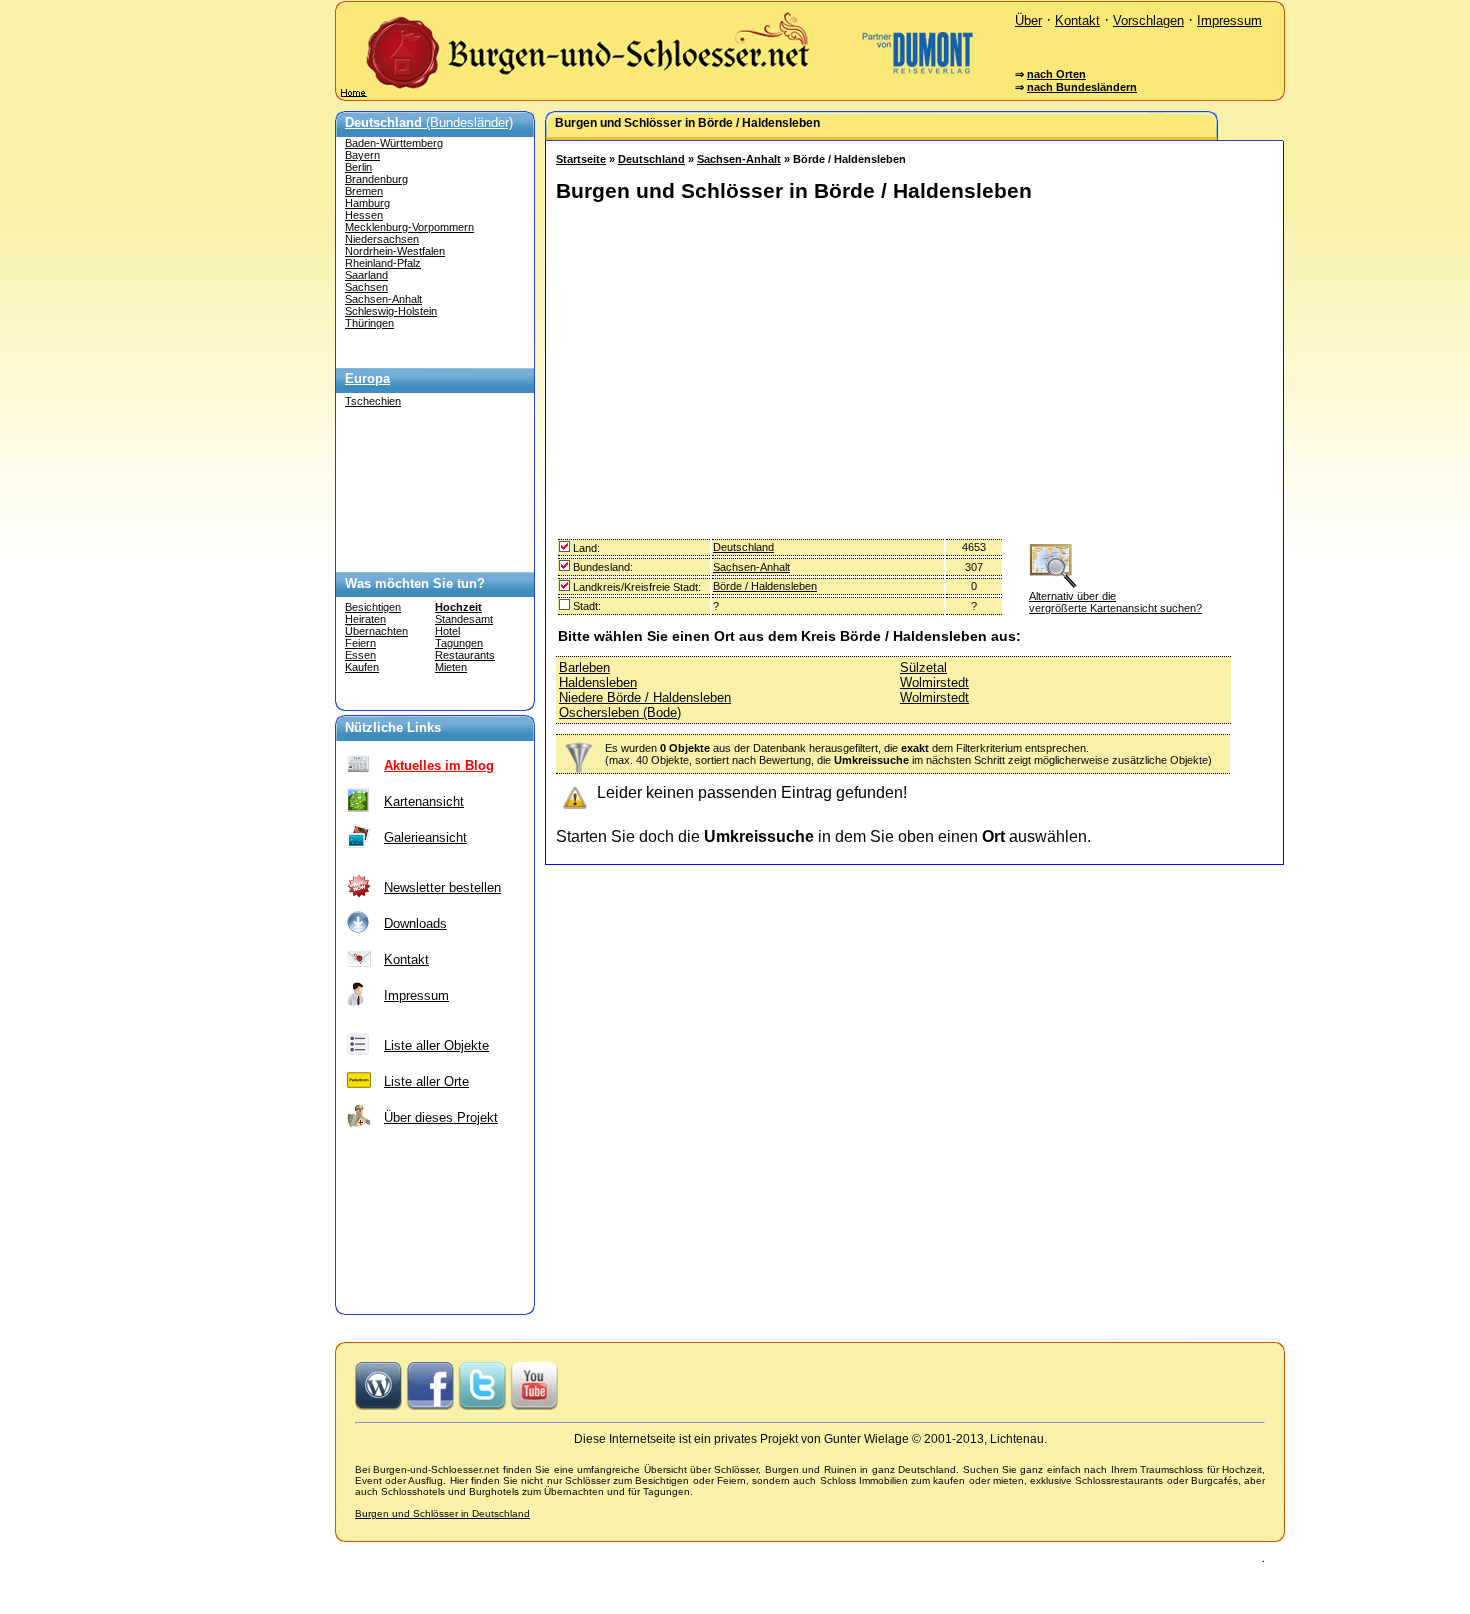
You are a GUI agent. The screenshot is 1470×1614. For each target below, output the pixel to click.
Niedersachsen (382, 239)
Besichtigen (373, 607)
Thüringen (369, 323)
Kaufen (362, 667)
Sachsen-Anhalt (383, 299)
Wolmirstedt (934, 682)
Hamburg (367, 203)
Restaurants (465, 655)
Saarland (366, 275)
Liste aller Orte (426, 1081)
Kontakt (1077, 20)
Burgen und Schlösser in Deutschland (442, 1513)
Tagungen (459, 643)
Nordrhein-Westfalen (395, 251)
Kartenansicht (424, 801)
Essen (360, 655)
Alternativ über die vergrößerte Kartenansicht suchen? (1115, 602)
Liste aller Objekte (436, 1045)
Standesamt (464, 619)
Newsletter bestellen (442, 887)
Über (1028, 20)
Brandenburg (376, 179)
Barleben (584, 667)
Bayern (362, 155)
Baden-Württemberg (394, 143)
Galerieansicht (425, 837)
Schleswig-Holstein (391, 311)
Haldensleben (598, 682)
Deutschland (651, 159)
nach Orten (1056, 74)
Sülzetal (923, 667)
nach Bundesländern (1082, 87)
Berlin (358, 167)
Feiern (360, 643)
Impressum (1229, 20)
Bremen (364, 191)
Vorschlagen (1148, 20)
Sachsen (366, 287)
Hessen (364, 215)
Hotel (447, 631)
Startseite (581, 159)
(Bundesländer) (429, 122)
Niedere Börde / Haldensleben (645, 697)
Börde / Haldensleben (765, 586)
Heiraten (365, 619)
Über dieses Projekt (441, 1117)
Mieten (451, 667)
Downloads (415, 923)
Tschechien (373, 401)
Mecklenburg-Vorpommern (409, 227)
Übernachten (376, 631)
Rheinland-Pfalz (383, 263)
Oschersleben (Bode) (620, 712)
